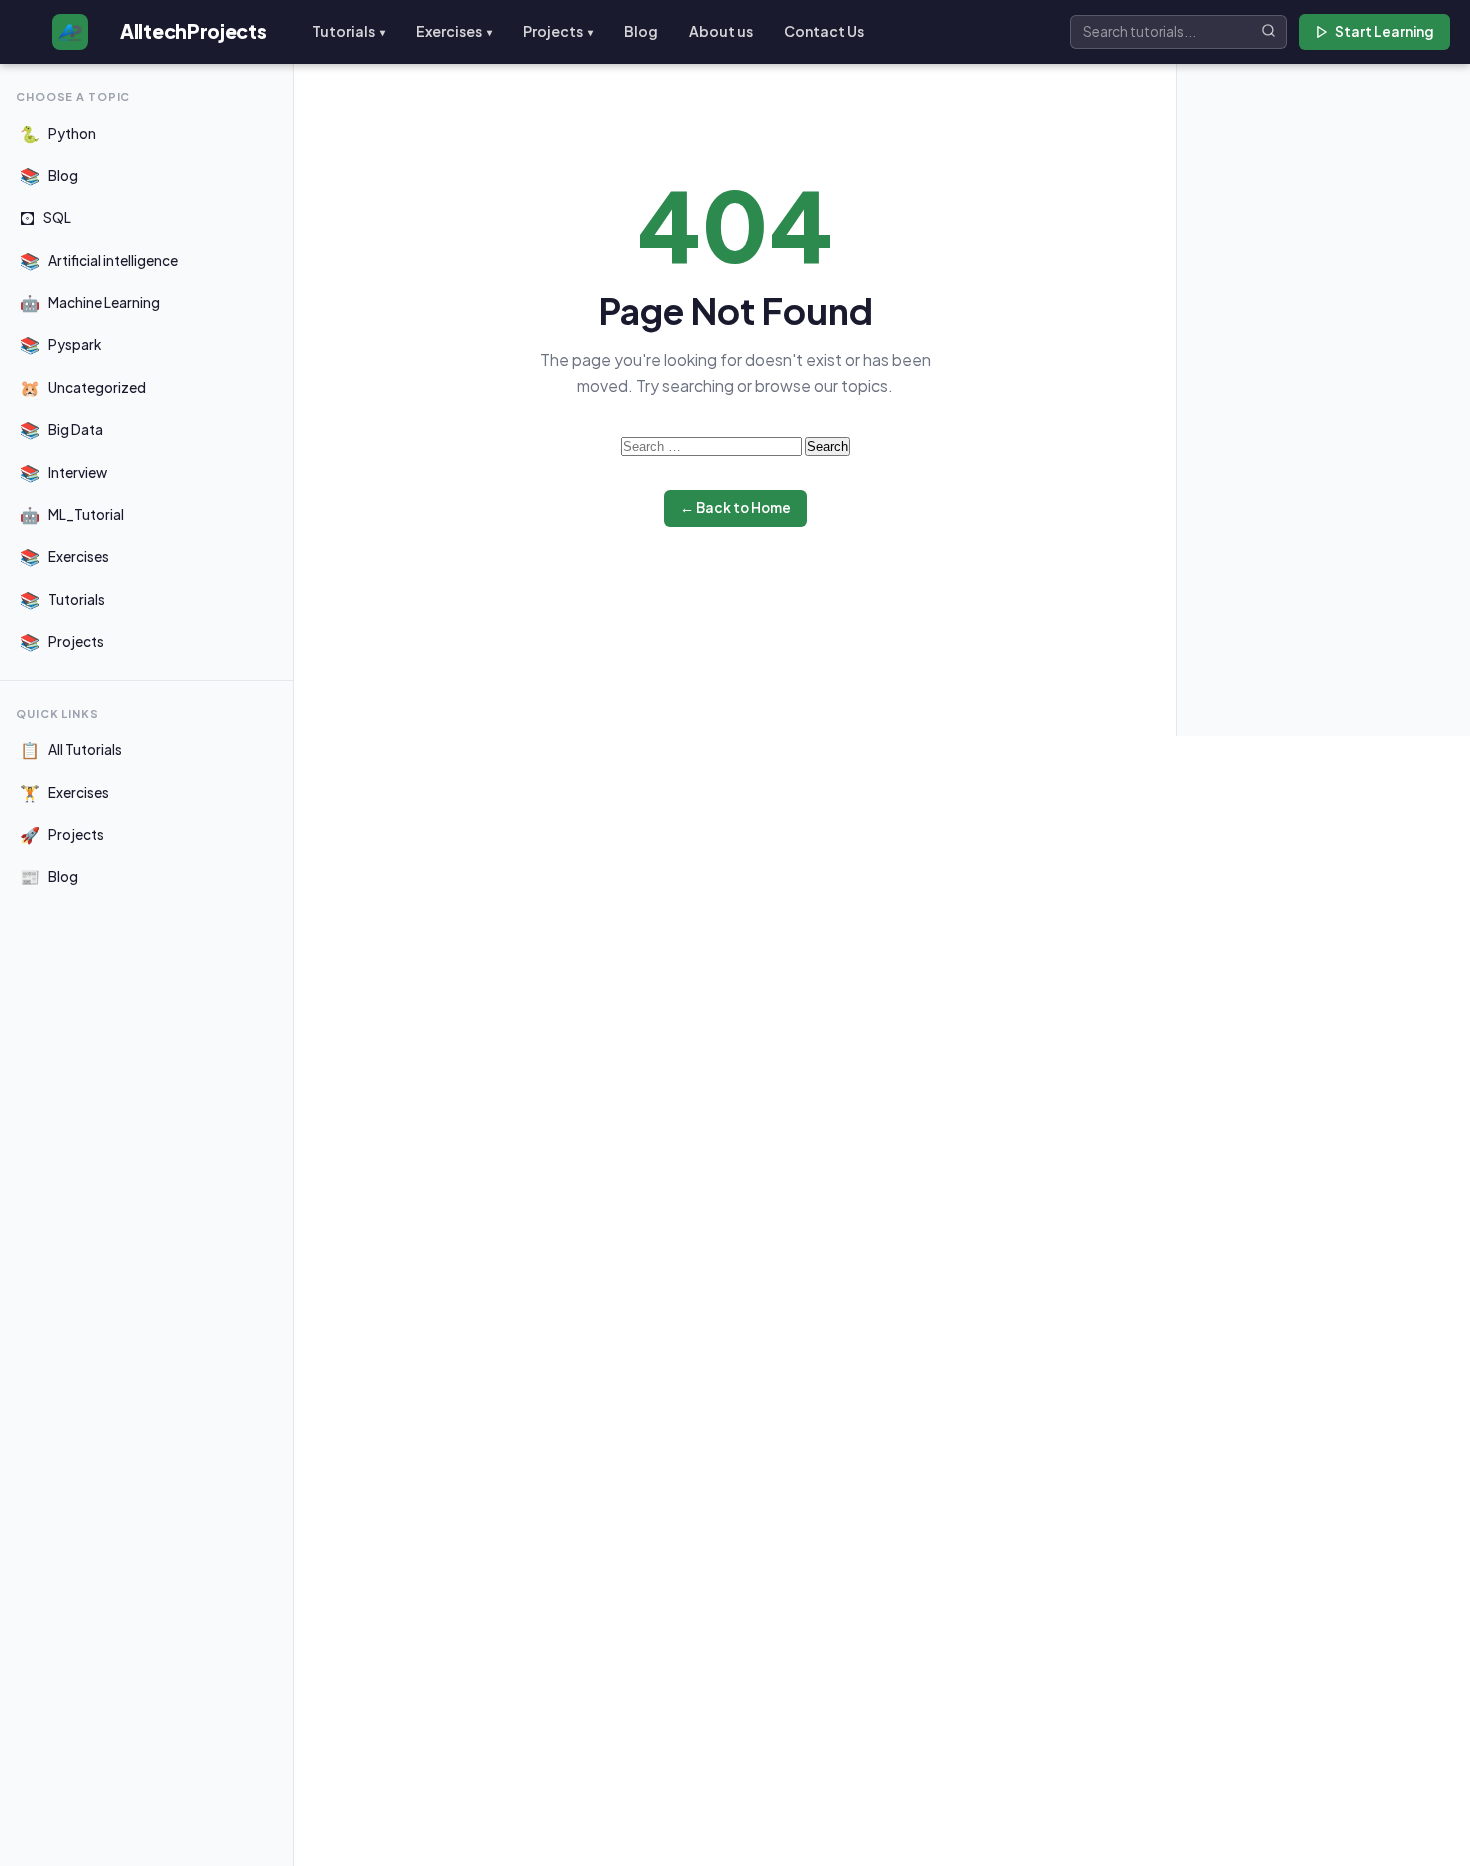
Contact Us (824, 31)
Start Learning (1384, 31)
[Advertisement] (1323, 388)
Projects (558, 31)
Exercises (454, 31)
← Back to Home (735, 507)
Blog (641, 31)
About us (721, 31)
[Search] (1269, 32)
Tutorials (348, 31)
